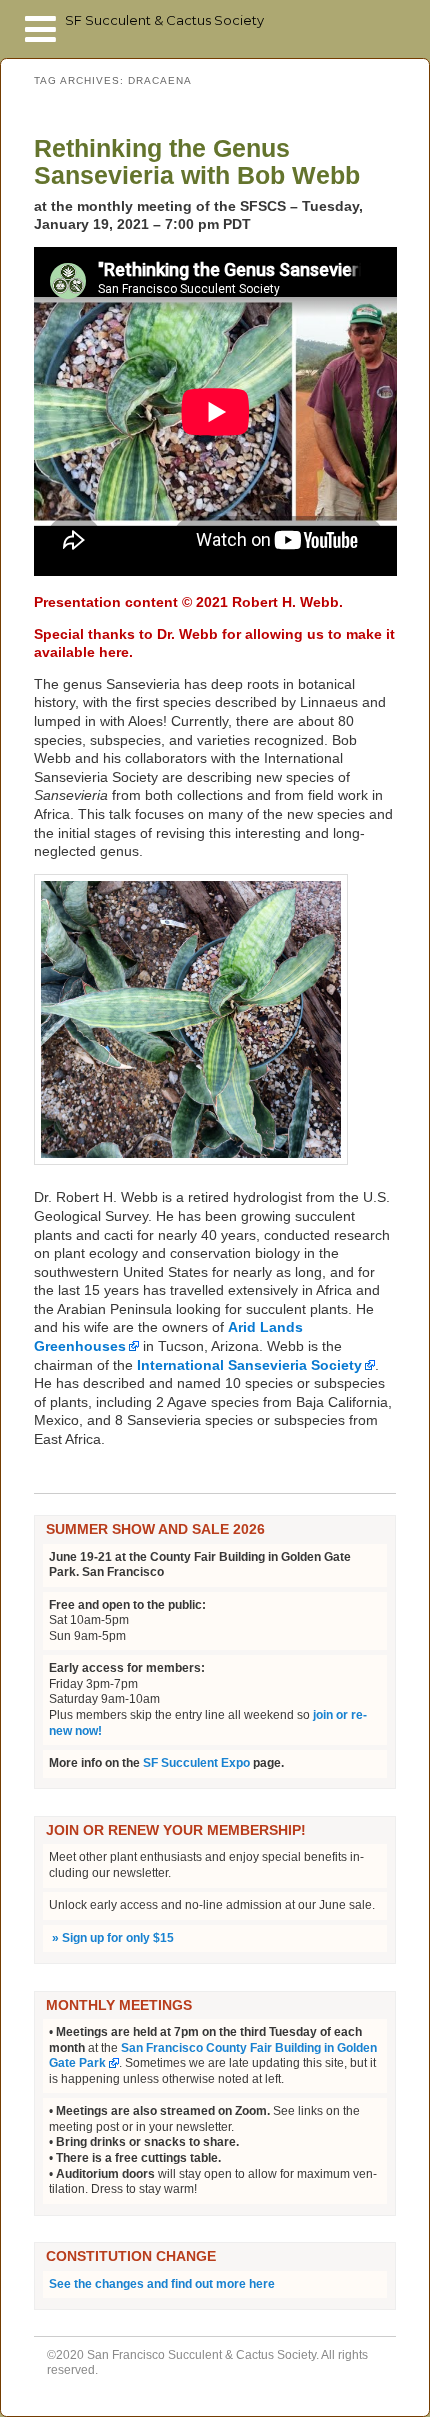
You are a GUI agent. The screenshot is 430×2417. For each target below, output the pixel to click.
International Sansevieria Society (249, 1365)
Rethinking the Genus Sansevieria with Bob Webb (197, 162)
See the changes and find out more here (162, 2284)
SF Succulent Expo (196, 1763)
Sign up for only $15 (111, 1938)
